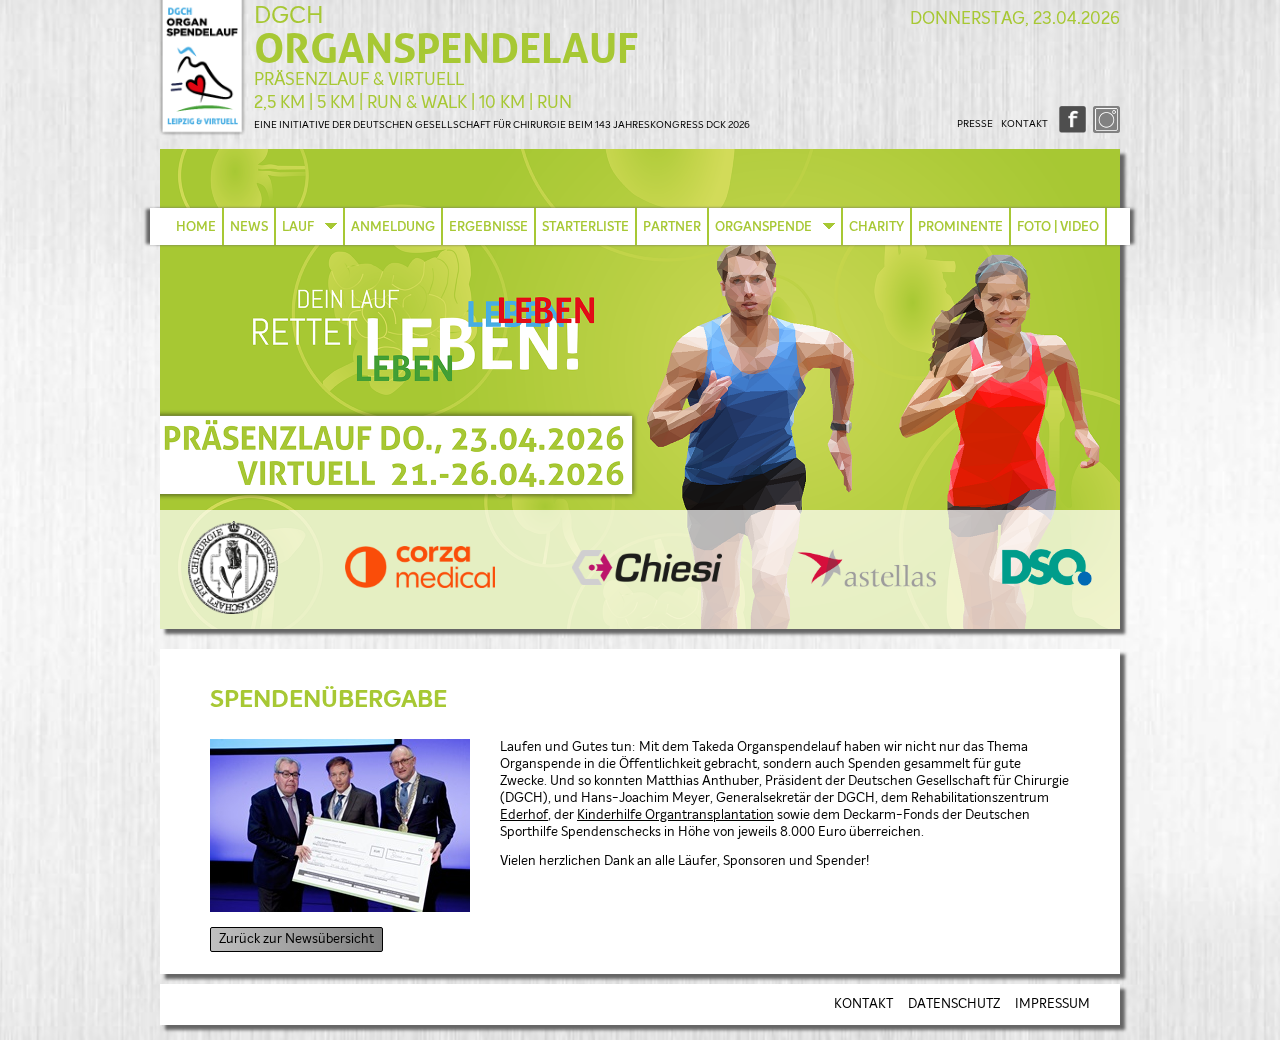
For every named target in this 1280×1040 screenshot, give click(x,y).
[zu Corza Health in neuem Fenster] (420, 584)
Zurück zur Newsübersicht (296, 939)
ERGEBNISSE (488, 226)
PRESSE (975, 124)
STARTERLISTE (585, 226)
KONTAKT (1024, 124)
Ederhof (524, 815)
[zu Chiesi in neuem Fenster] (647, 581)
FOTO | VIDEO (1058, 226)
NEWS (249, 226)
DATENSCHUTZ (954, 1004)
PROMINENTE (960, 226)
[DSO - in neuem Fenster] (1047, 582)
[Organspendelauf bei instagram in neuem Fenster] (1104, 129)
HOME (196, 226)
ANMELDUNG (393, 226)
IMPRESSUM (1052, 1004)
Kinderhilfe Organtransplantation (675, 815)
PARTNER (672, 226)
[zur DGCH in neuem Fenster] (233, 610)
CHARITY (876, 226)
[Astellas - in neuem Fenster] (867, 583)
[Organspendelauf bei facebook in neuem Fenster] (1070, 129)
